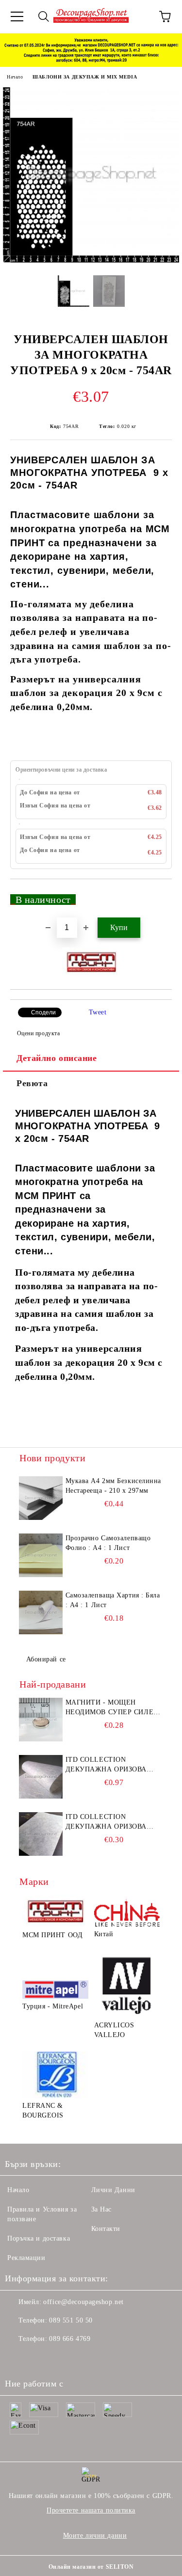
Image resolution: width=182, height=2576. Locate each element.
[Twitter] (39, 2358)
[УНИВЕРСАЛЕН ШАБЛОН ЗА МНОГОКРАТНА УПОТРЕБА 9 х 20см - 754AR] (91, 261)
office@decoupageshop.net (83, 2302)
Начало (15, 77)
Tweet (98, 1012)
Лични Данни (113, 2190)
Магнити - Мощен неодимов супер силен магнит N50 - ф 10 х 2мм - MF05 (112, 1708)
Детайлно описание (57, 1058)
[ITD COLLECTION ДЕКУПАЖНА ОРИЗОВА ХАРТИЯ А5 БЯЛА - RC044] (41, 1834)
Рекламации (26, 2258)
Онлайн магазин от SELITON (91, 2567)
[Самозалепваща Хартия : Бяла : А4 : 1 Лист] (41, 1612)
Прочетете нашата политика (91, 2510)
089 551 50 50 (71, 2320)
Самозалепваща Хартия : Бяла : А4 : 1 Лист (113, 1600)
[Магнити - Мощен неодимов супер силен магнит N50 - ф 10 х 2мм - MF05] (41, 1720)
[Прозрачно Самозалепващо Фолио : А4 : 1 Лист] (41, 1555)
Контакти (106, 2229)
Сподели (43, 1012)
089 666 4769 (70, 2339)
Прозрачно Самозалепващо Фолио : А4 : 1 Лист (108, 1543)
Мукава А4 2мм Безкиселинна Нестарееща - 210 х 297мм (114, 1486)
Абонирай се (46, 1659)
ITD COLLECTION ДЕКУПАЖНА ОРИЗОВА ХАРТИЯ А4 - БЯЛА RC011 (109, 1765)
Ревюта (32, 1083)
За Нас (101, 2209)
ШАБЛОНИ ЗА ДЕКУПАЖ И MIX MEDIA (85, 77)
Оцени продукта (38, 1033)
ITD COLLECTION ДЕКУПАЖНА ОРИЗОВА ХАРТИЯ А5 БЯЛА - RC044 (110, 1822)
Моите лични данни (95, 2536)
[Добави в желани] (158, 895)
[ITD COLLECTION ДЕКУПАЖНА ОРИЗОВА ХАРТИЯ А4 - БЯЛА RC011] (41, 1777)
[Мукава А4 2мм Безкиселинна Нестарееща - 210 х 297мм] (41, 1498)
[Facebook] (17, 2358)
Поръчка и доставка (39, 2238)
